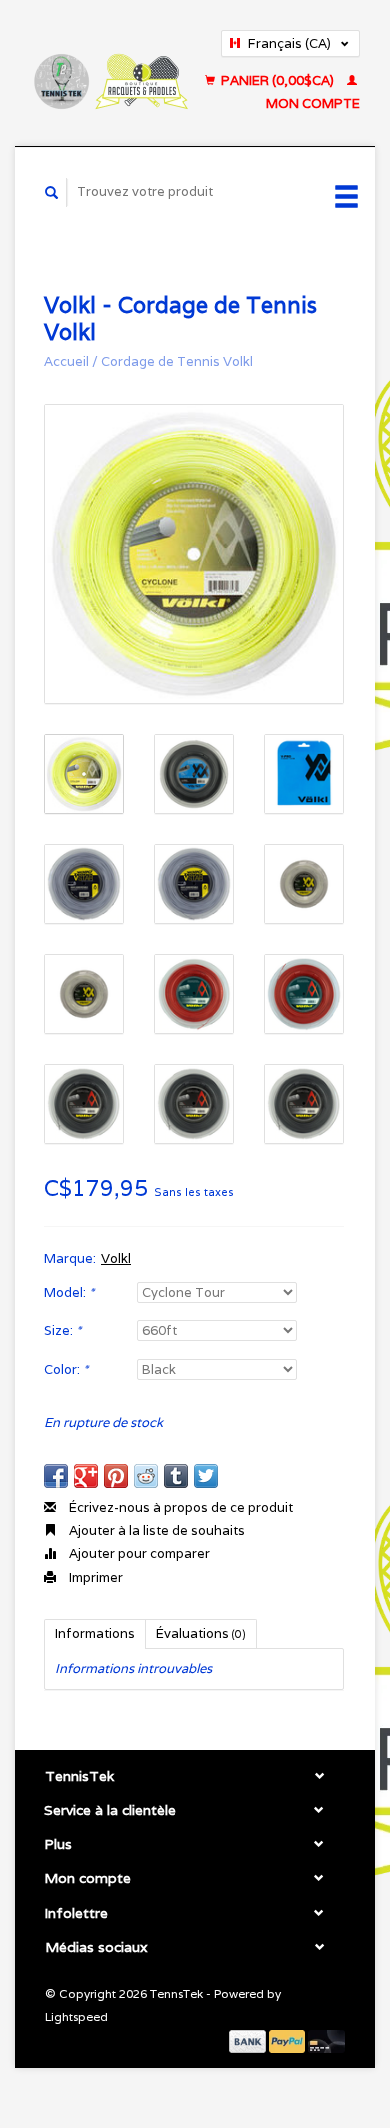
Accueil (66, 361)
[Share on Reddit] (146, 1476)
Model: (69, 1292)
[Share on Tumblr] (176, 1476)
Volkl (116, 1258)
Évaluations (201, 1633)
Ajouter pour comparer (138, 1553)
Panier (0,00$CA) (277, 80)
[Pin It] (116, 1476)
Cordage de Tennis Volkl (177, 361)
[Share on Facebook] (56, 1476)
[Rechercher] (52, 192)
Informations (95, 1633)
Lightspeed (76, 2016)
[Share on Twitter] (206, 1476)
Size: (62, 1330)
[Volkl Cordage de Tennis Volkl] (194, 554)
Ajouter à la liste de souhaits (155, 1530)
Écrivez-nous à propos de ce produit (179, 1507)
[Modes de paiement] (249, 2040)
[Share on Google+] (86, 1476)
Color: (66, 1369)
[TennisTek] (110, 72)
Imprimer (94, 1577)
